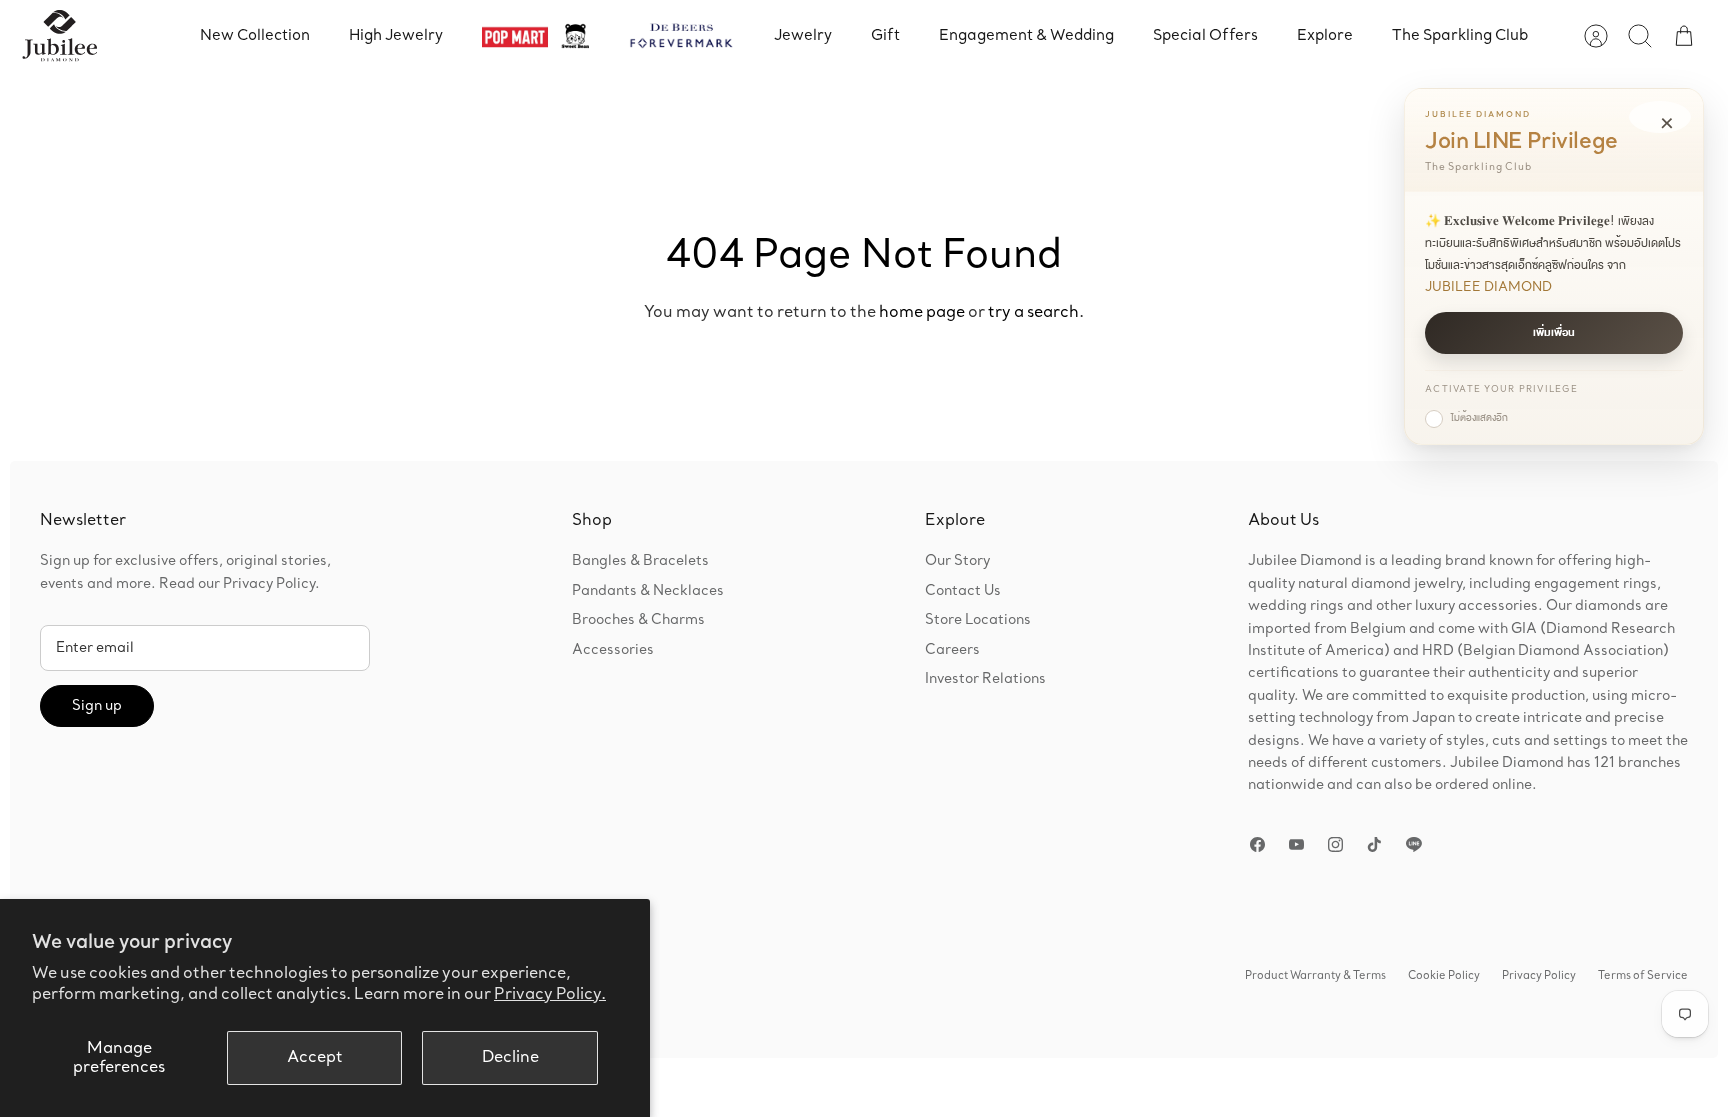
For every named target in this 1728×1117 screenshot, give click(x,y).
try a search (1033, 312)
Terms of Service (1643, 976)
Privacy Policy (1539, 976)
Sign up (97, 706)
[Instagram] (1335, 844)
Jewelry (803, 35)
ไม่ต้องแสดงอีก (1479, 418)
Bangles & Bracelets (640, 561)
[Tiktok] (1374, 844)
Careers (952, 650)
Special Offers (1205, 35)
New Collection (255, 35)
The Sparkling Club (1460, 35)
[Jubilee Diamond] (59, 36)
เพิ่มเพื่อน (1554, 333)
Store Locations (978, 620)
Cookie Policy (1444, 976)
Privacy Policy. (550, 994)
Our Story (957, 561)
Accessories (613, 650)
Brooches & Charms (638, 620)
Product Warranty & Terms (1315, 976)
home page (922, 312)
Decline (510, 1057)
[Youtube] (1296, 844)
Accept (315, 1057)
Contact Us (963, 591)
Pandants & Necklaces (648, 591)
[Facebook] (1257, 844)
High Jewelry (396, 35)
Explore (1325, 35)
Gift (885, 35)
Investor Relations (985, 679)
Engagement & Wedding (1026, 35)
